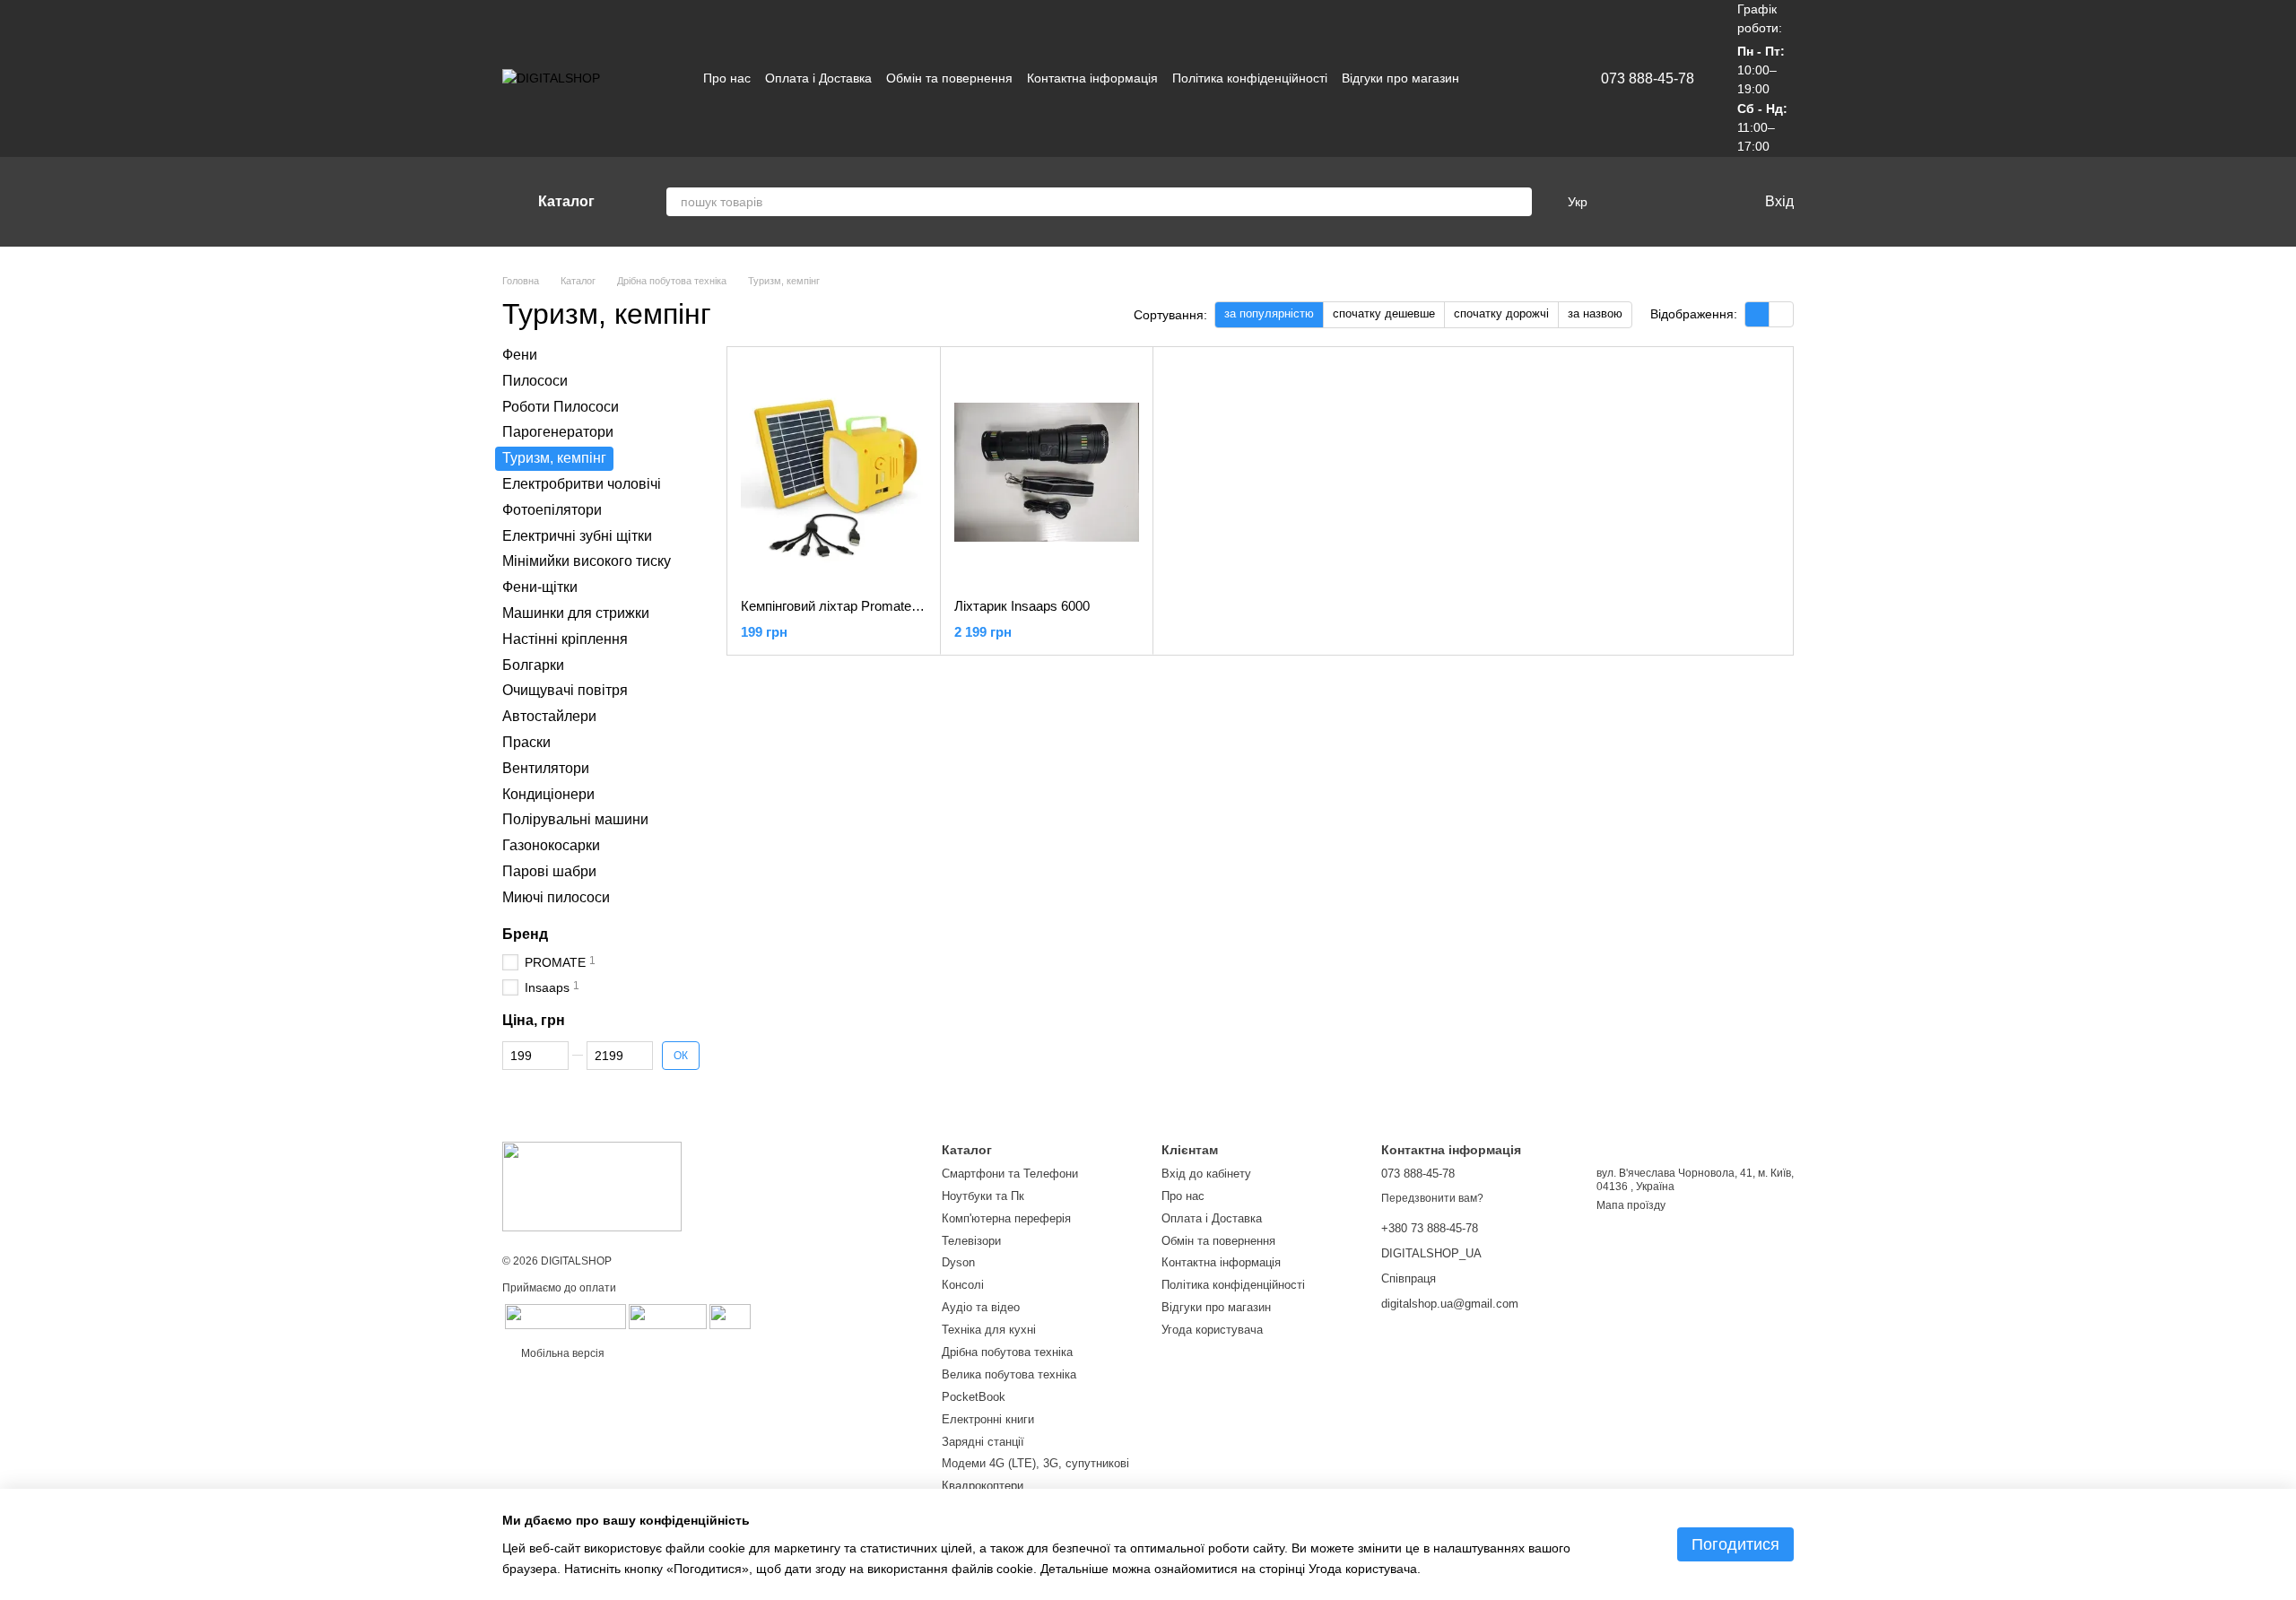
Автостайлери (549, 716)
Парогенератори (558, 432)
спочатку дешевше (1384, 313)
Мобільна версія (561, 1353)
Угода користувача (1212, 1330)
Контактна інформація (1092, 78)
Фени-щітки (540, 587)
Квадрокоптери (983, 1486)
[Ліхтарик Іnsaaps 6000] (1047, 473)
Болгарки (533, 664)
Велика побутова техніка (1009, 1374)
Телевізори (971, 1241)
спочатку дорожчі (1501, 313)
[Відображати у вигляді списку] (1781, 314)
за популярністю (1269, 313)
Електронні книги (988, 1419)
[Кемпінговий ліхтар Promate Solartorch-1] (834, 473)
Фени (520, 355)
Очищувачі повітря (565, 690)
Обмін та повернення (949, 78)
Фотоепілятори (552, 510)
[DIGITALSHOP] (592, 1186)
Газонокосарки (551, 845)
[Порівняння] (1631, 202)
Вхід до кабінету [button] (1206, 1174)
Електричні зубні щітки (577, 535)
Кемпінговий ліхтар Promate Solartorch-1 (864, 606)
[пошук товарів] (1518, 202)
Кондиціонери (548, 793)
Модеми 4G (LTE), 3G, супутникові (1035, 1463)
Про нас (727, 78)
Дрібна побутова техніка (1007, 1352)
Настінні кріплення (565, 639)
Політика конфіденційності (1250, 78)
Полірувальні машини (575, 819)
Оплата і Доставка (818, 78)
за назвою (1595, 313)
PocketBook (974, 1397)
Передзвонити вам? (1432, 1198)
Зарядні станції (983, 1442)
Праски (526, 742)
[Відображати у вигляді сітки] (1757, 314)
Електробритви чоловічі (582, 484)
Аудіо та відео (981, 1307)
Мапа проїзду (1631, 1205)
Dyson (958, 1262)
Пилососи (535, 381)
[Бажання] (1666, 202)
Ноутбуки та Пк (983, 1196)
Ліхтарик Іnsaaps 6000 (1022, 606)
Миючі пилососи (556, 897)
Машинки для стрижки (576, 613)
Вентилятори (546, 768)
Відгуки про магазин (1400, 78)
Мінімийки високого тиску (587, 561)
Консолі (963, 1285)
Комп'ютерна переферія (1006, 1218)
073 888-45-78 (1648, 79)
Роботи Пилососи (561, 406)
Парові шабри (549, 871)
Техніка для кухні (989, 1330)
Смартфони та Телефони (1010, 1174)
